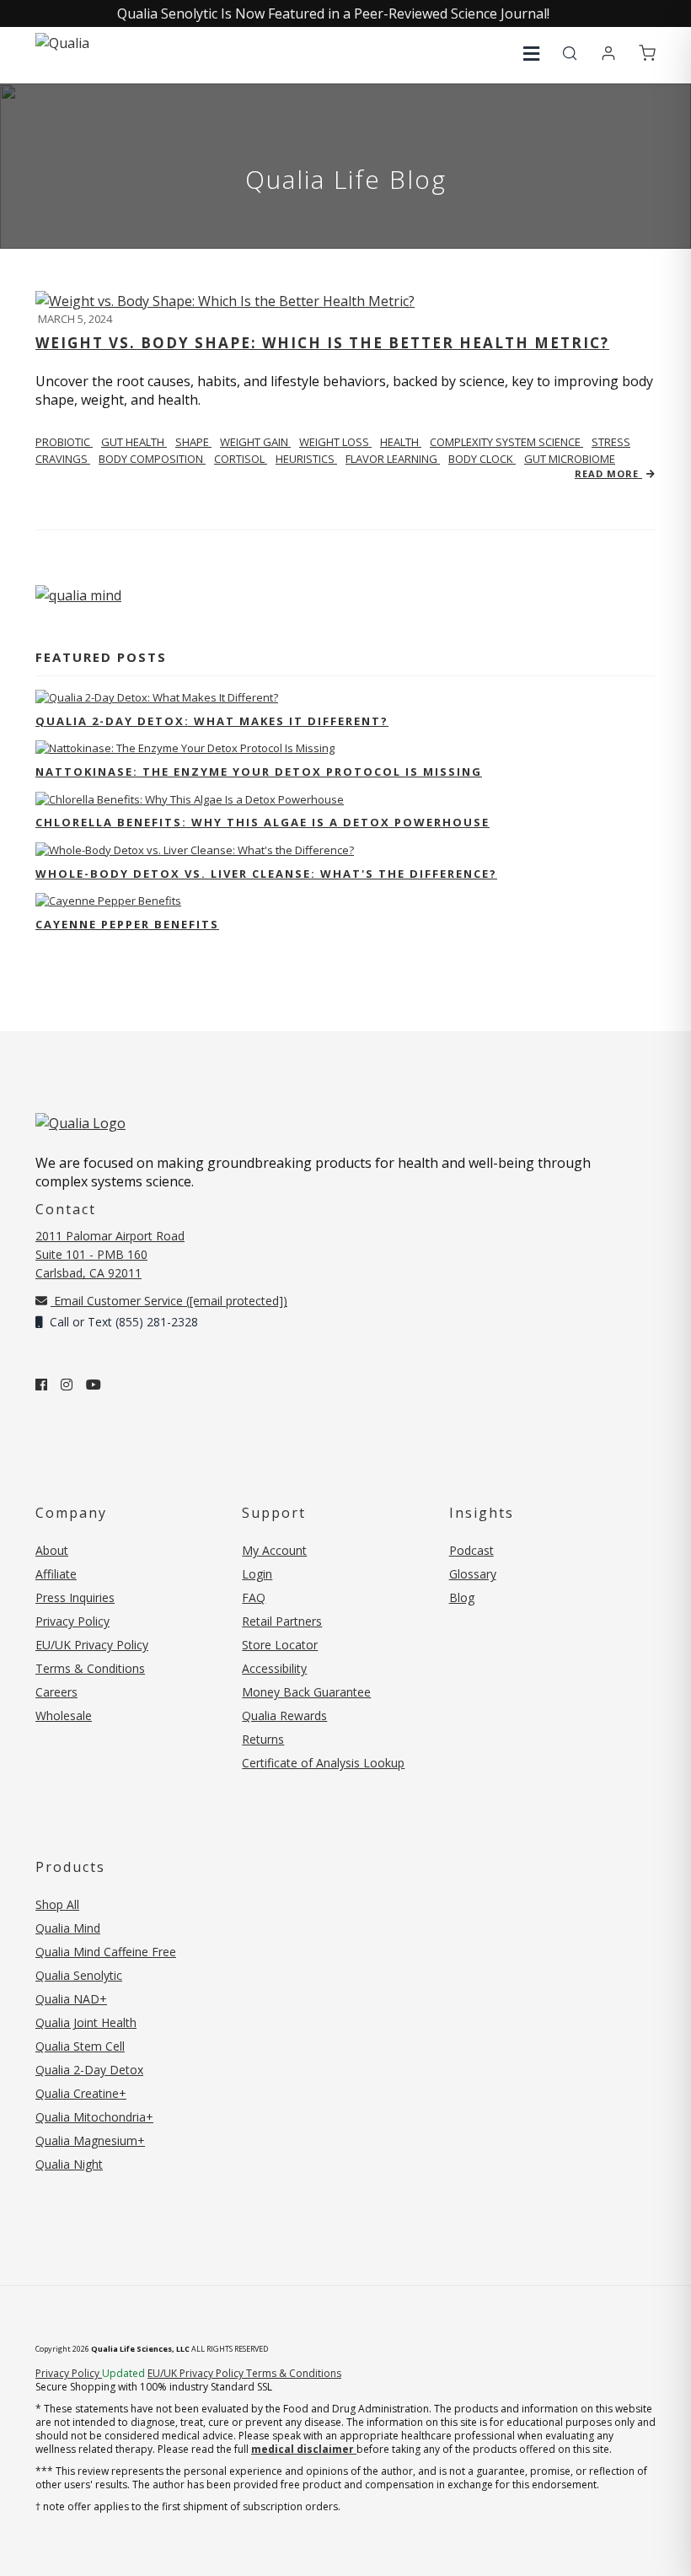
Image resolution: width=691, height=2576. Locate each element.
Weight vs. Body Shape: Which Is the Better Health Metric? (322, 343)
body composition (152, 459)
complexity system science (506, 442)
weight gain (255, 442)
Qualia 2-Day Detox (89, 2070)
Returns (263, 1739)
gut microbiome (570, 459)
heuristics (306, 459)
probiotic (64, 442)
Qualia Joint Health (86, 2022)
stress (611, 442)
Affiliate (56, 1574)
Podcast (471, 1550)
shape (193, 442)
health (401, 442)
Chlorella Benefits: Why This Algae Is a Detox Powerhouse (262, 822)
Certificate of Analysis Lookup (323, 1763)
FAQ (254, 1597)
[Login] (608, 54)
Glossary (473, 1574)
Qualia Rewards (284, 1716)
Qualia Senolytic (79, 1975)
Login (257, 1574)
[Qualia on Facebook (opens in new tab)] (41, 1385)
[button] (531, 54)
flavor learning (393, 459)
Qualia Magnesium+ (90, 2140)
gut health (134, 442)
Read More (608, 473)
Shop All (57, 1904)
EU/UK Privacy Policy (92, 1645)
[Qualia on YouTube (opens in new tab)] (94, 1385)
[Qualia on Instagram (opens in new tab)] (67, 1385)
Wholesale (64, 1716)
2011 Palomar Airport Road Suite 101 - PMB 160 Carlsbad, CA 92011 (110, 1254)
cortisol (241, 459)
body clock (482, 459)
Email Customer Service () (169, 1301)
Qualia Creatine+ (81, 2093)
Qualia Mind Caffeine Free (106, 1952)
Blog (462, 1597)
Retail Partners (282, 1621)
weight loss (335, 442)
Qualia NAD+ (71, 1999)
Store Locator (280, 1645)
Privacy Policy (72, 1621)
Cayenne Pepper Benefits (127, 924)
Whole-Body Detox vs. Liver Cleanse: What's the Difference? (266, 874)
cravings (63, 459)
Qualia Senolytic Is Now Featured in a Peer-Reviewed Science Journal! (333, 13)
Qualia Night (69, 2164)
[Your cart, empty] (647, 54)
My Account (274, 1550)
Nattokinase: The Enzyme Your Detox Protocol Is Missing (259, 772)
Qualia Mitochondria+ (94, 2117)
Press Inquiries (75, 1597)
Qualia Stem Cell (80, 2046)
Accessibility (274, 1668)
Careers (56, 1692)
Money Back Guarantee (306, 1692)
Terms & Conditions (90, 1668)
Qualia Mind (68, 1928)
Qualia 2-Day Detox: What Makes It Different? (212, 721)
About (52, 1550)
